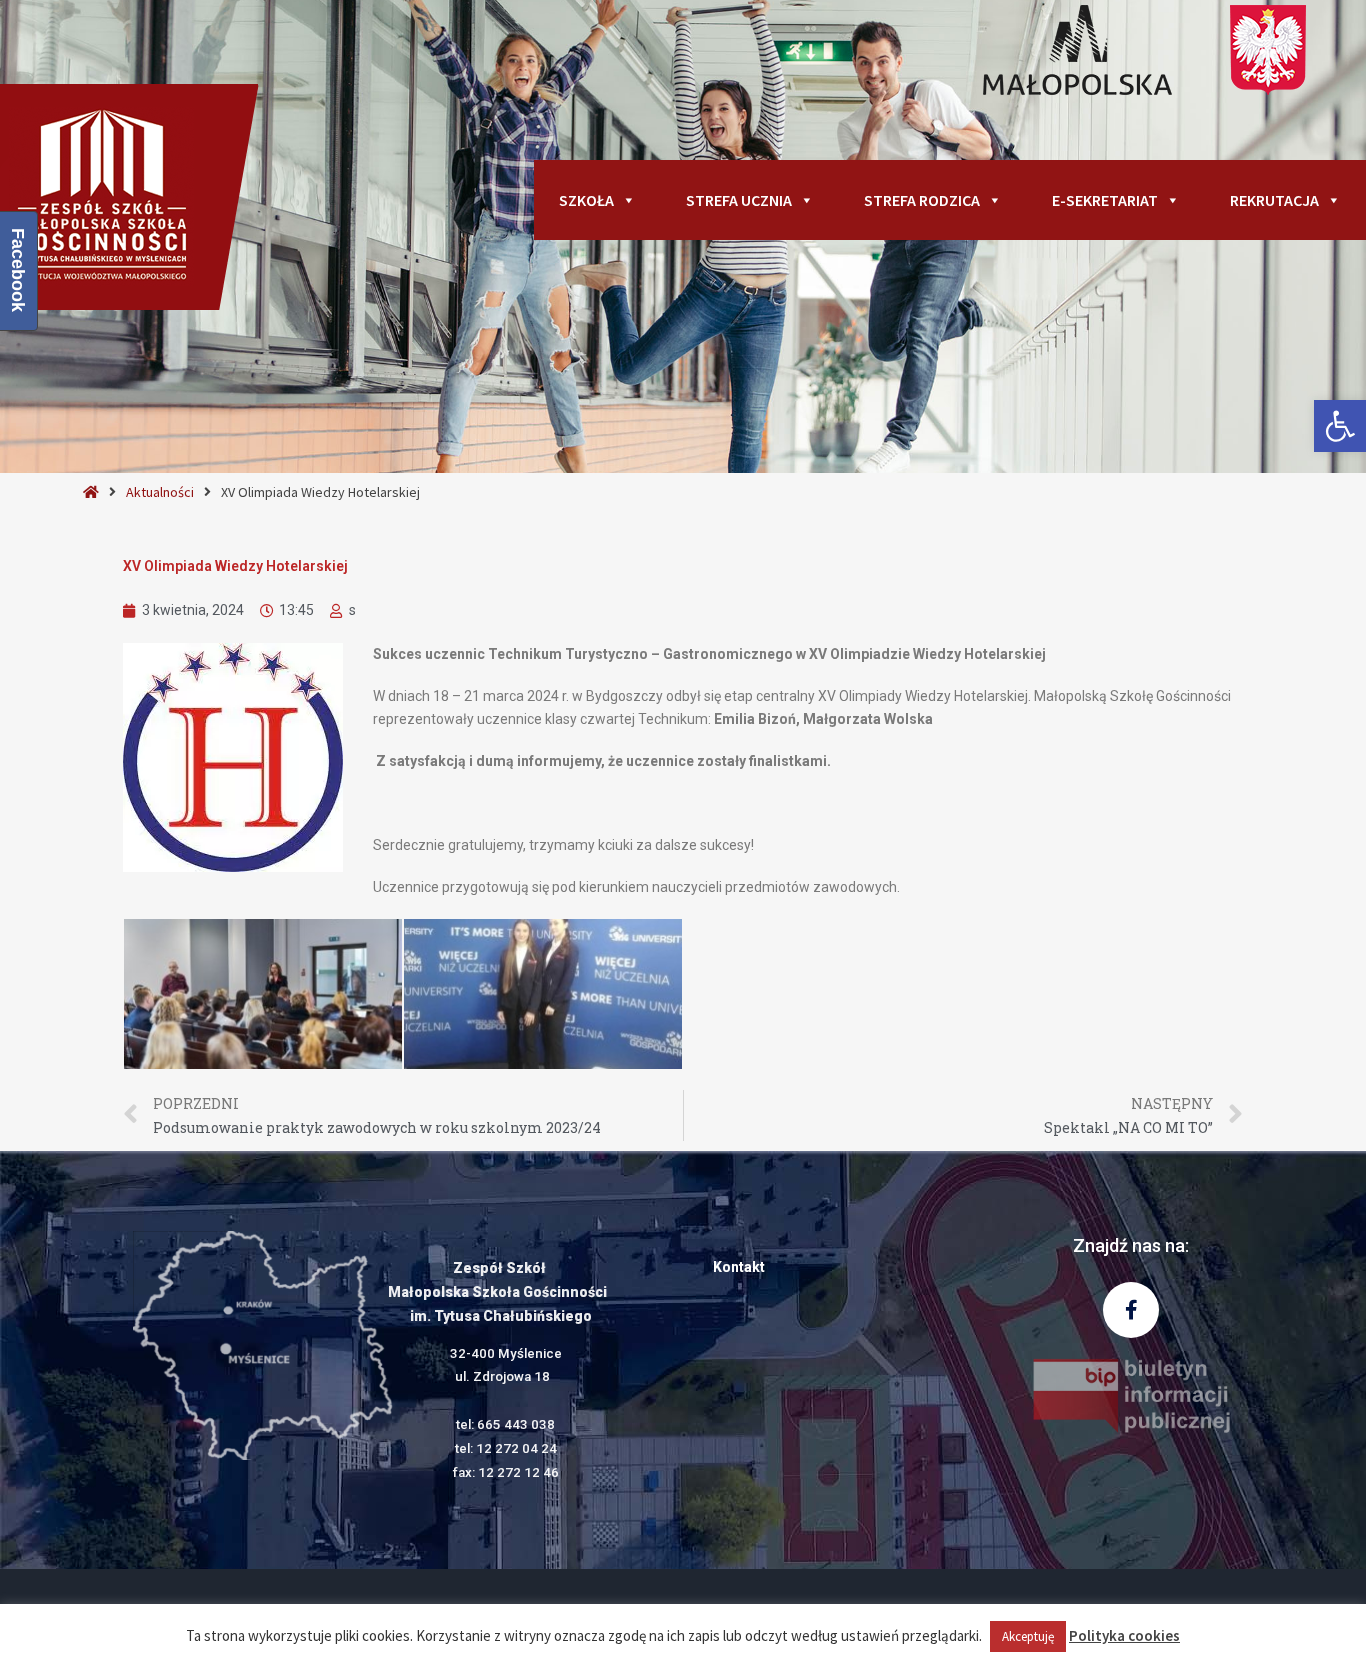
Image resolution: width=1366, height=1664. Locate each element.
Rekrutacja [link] (1274, 200)
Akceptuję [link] (1028, 1636)
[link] (1340, 426)
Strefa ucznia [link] (739, 200)
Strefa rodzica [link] (922, 200)
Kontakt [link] (739, 1267)
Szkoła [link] (586, 200)
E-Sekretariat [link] (1105, 200)
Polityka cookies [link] (1124, 1635)
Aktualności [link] (160, 492)
